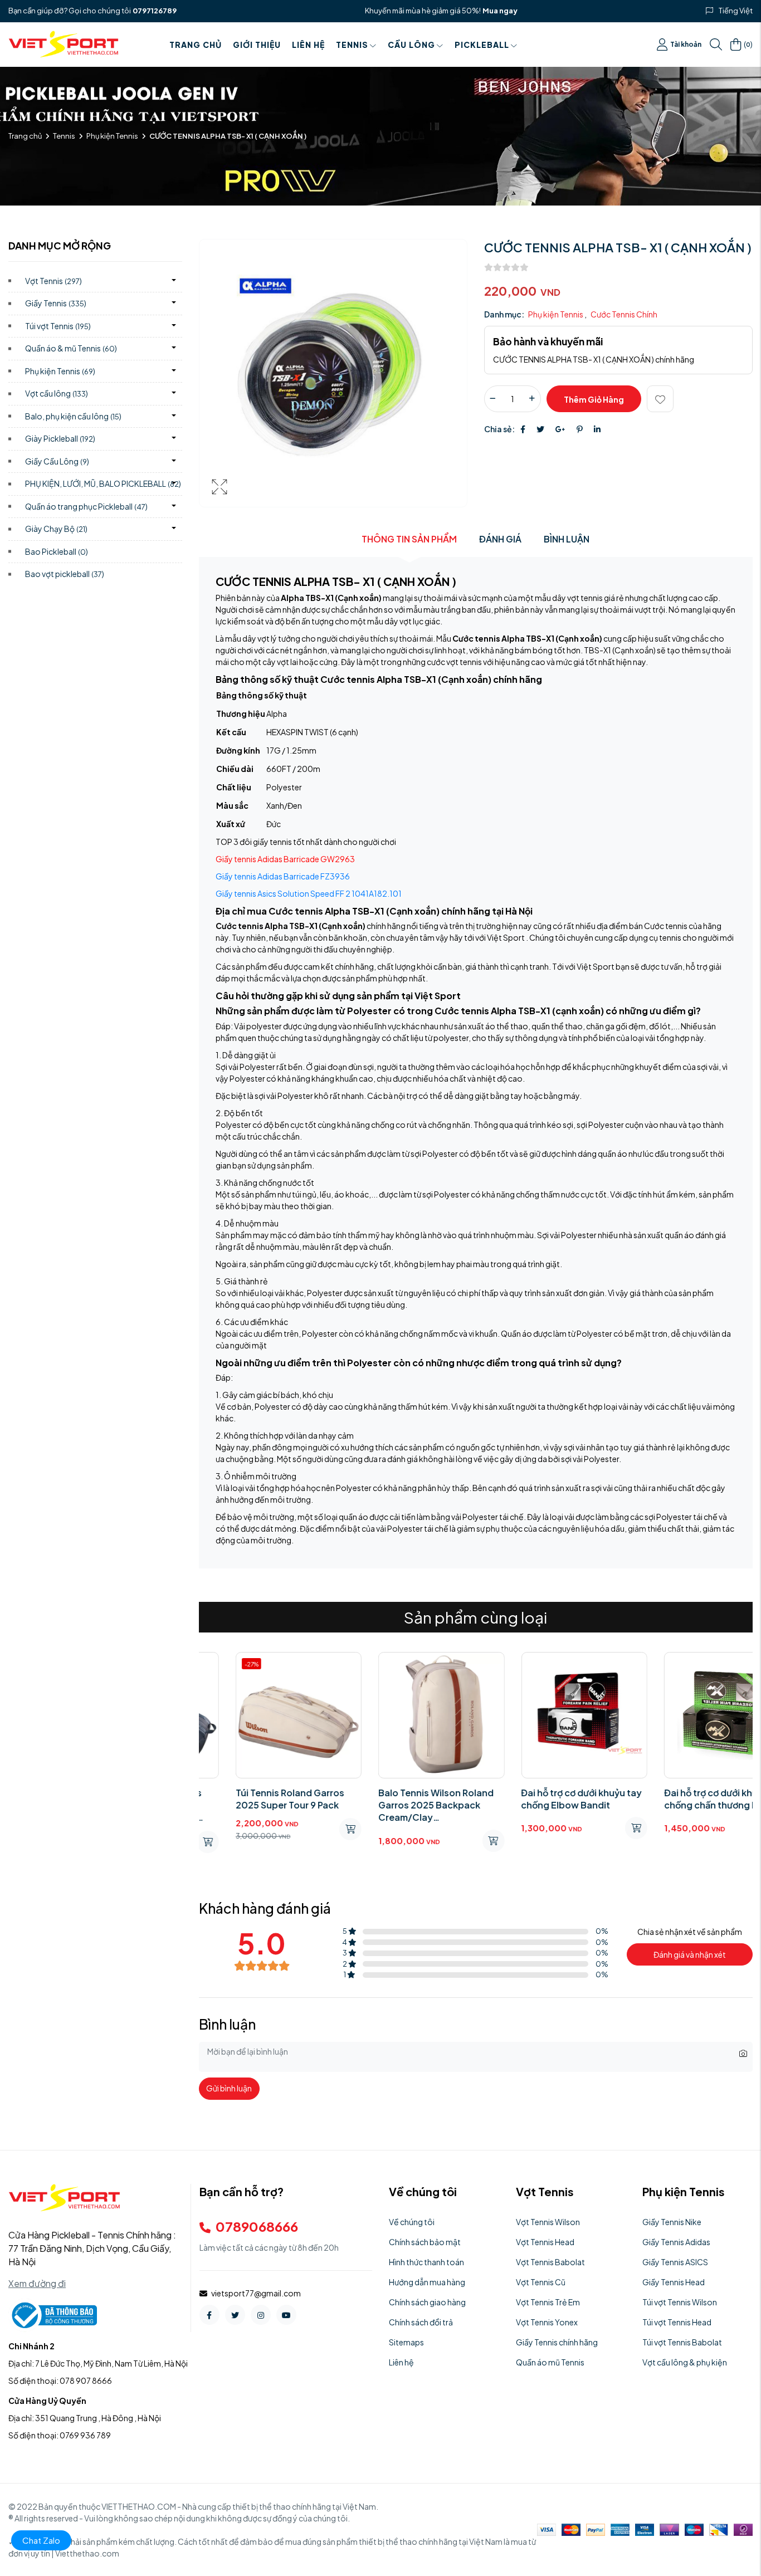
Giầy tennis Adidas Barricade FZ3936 (283, 876)
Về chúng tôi (412, 2222)
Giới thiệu (257, 45)
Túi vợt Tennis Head (677, 2322)
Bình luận (567, 539)
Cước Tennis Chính (624, 314)
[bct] (53, 2314)
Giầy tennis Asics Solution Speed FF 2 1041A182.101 (309, 893)
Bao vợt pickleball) (65, 574)
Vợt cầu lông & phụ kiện (685, 2362)
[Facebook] (523, 429)
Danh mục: (504, 314)
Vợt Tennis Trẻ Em (548, 2302)
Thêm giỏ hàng (594, 399)
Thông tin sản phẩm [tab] (409, 539)
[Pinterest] (580, 429)
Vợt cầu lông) (57, 393)
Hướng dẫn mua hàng (427, 2282)
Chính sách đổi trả (421, 2322)
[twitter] (235, 2315)
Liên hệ (308, 45)
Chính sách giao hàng (427, 2302)
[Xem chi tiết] (314, 1829)
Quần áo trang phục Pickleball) (86, 506)
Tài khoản (686, 44)
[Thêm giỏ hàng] (599, 1828)
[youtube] (286, 2315)
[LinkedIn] (597, 429)
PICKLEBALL (482, 45)
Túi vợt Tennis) (58, 326)
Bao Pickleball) (57, 551)
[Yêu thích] (660, 399)
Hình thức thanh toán (426, 2262)
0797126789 (155, 11)
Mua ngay (500, 11)
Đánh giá (500, 539)
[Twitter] (540, 429)
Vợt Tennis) (53, 281)
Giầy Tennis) (56, 303)
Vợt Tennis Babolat (550, 2262)
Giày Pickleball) (60, 438)
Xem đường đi (37, 2283)
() (748, 44)
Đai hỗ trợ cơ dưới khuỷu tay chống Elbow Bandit (545, 1799)
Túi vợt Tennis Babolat (682, 2342)
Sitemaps (406, 2342)
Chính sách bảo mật (425, 2242)
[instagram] (261, 2315)
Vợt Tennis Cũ (541, 2282)
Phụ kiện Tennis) (60, 371)
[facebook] (209, 2315)
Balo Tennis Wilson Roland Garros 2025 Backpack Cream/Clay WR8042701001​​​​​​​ (399, 1805)
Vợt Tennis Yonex (547, 2322)
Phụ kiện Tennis (112, 136)
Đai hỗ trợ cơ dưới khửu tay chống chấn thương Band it (686, 1799)
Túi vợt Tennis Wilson (680, 2302)
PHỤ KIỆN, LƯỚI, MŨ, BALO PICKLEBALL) (103, 483)
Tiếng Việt (736, 11)
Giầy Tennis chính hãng (557, 2342)
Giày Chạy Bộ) (56, 529)
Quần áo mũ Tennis (550, 2362)
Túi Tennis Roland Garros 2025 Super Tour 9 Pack (253, 1799)
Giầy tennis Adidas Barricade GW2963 (285, 859)
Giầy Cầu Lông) (57, 461)
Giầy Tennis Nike (672, 2222)
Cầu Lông (411, 45)
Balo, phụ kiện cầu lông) (73, 416)
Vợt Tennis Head (545, 2242)
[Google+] (560, 429)
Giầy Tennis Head (674, 2282)
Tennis (352, 45)
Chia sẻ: (499, 429)
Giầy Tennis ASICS (675, 2262)
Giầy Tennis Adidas (676, 2242)
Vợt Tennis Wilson (548, 2222)
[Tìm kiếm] (716, 45)
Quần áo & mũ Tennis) (71, 348)
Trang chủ (196, 45)
